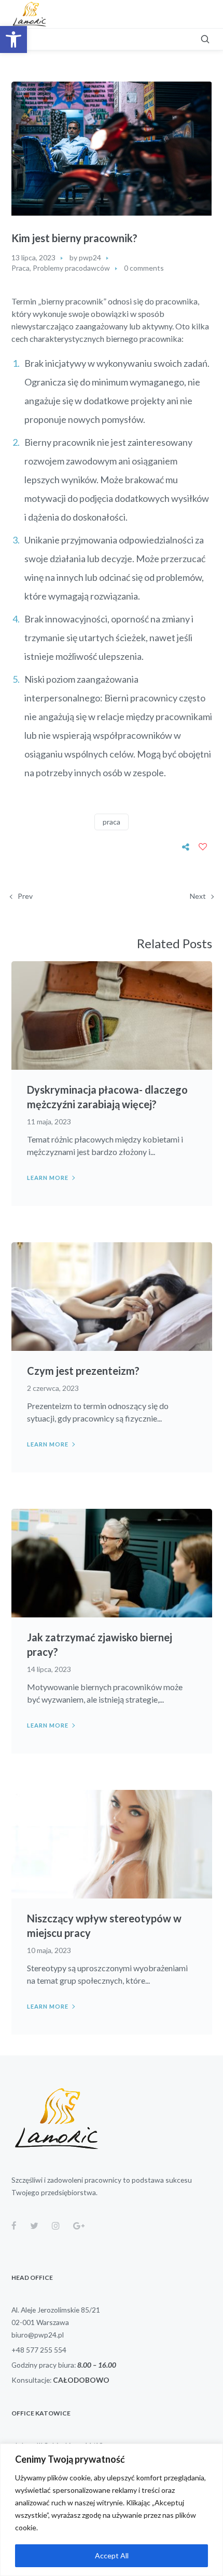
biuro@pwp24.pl (38, 2335)
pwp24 (90, 257)
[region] (112, 2510)
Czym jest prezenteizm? (83, 1371)
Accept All (112, 2555)
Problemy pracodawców (71, 268)
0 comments (144, 268)
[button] (13, 39)
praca (112, 822)
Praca (20, 268)
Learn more (48, 1178)
